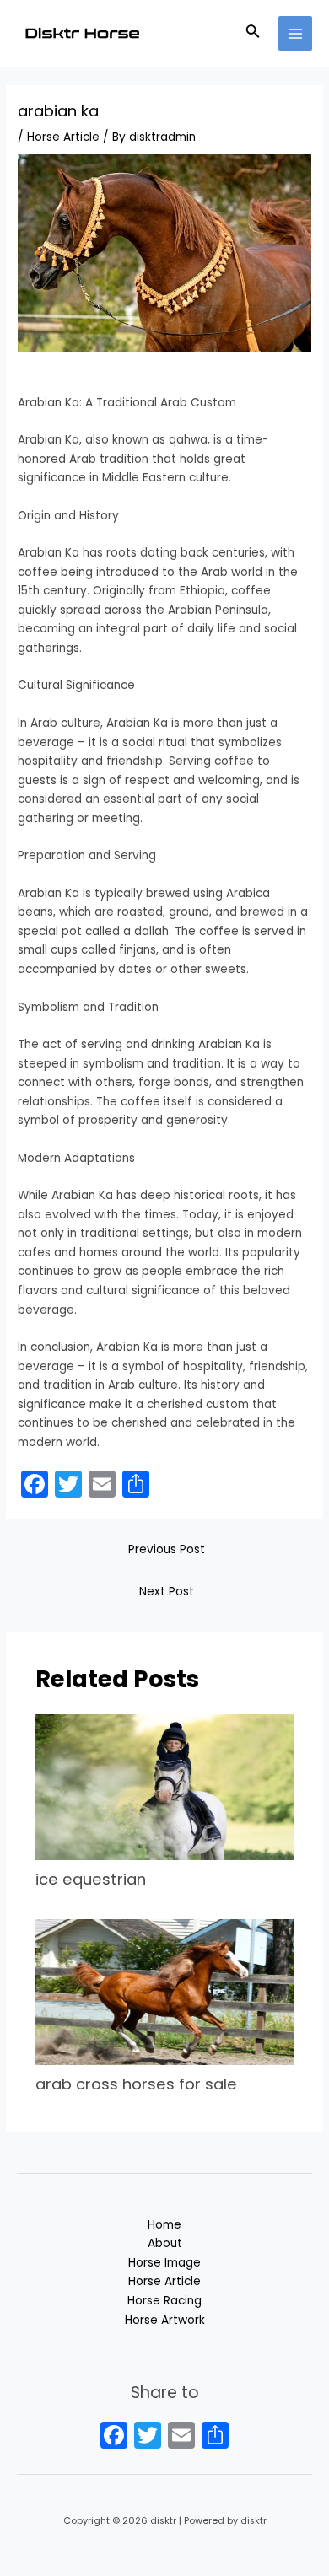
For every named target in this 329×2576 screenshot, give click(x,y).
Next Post (167, 1592)
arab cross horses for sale (136, 2084)
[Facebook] (114, 2437)
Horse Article (63, 137)
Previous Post (167, 1549)
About (165, 2243)
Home (164, 2225)
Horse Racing (164, 2301)
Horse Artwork (165, 2320)
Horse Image (164, 2263)
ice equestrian (91, 1879)
